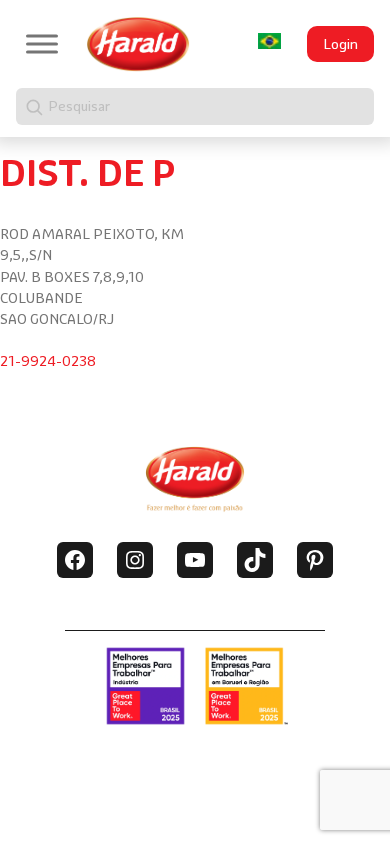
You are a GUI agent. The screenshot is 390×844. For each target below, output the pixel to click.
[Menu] (42, 43)
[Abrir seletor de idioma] (269, 40)
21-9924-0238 (48, 361)
